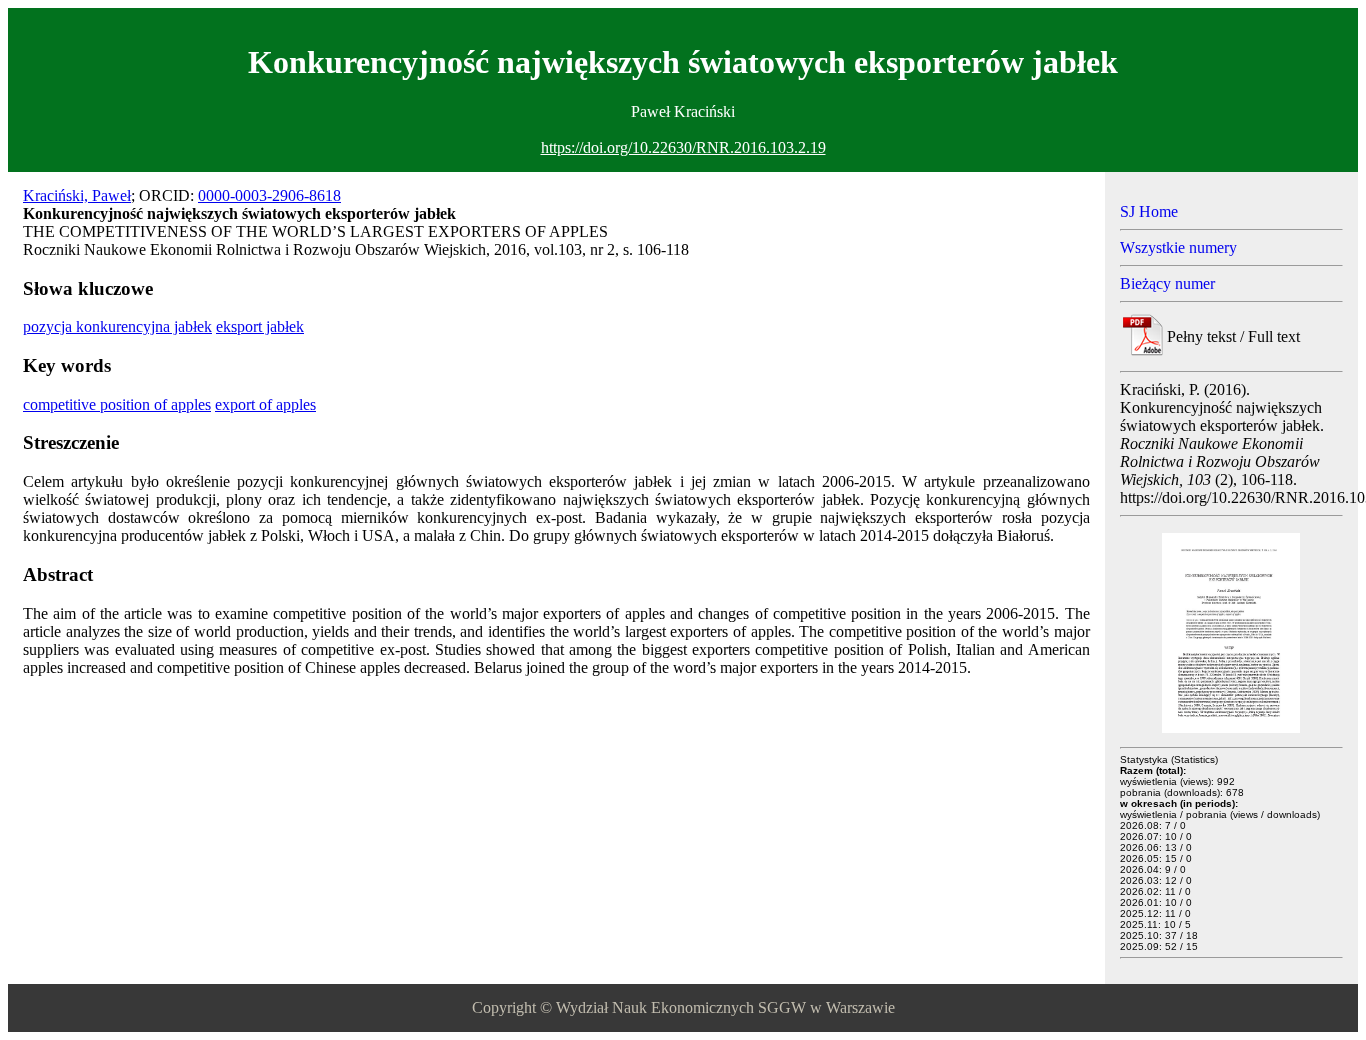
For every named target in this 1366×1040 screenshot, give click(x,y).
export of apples (265, 404)
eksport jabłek (260, 326)
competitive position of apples (117, 404)
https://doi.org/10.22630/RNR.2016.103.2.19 (683, 147)
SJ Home (1149, 211)
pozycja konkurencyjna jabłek (117, 326)
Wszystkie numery (1178, 247)
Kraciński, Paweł (77, 195)
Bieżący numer (1167, 283)
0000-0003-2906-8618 (269, 195)
